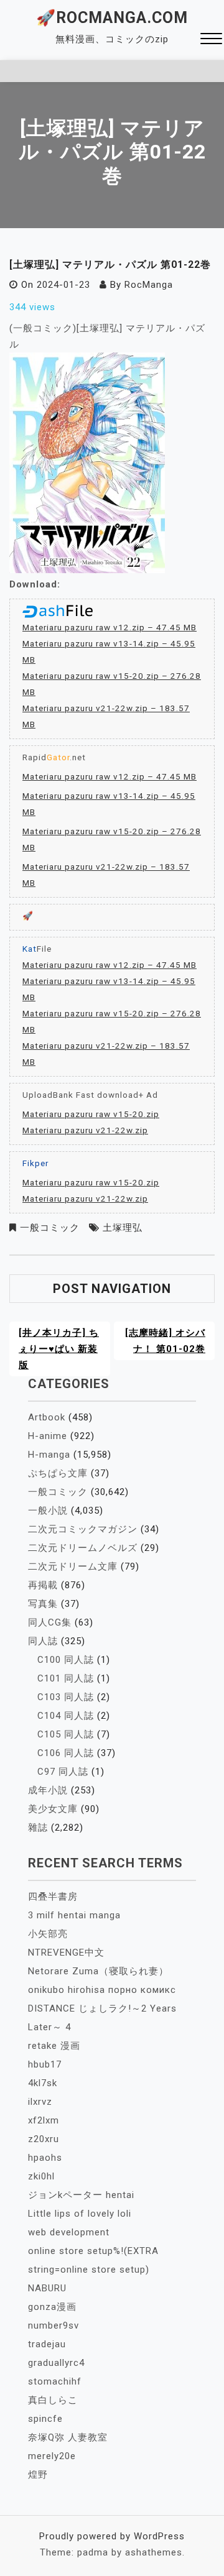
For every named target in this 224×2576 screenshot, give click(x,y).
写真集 (43, 1604)
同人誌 (43, 1641)
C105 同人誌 (66, 1734)
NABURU (47, 2288)
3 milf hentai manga (74, 1915)
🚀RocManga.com (112, 18)
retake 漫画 (54, 2046)
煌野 (38, 2475)
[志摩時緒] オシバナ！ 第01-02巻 (165, 1341)
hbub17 (45, 2064)
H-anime (48, 1436)
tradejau (47, 2344)
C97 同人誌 (63, 1772)
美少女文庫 (53, 1809)
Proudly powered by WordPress (112, 2536)
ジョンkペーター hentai (81, 2195)
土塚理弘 (123, 1228)
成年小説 (48, 1790)
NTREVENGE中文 (66, 1953)
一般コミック (50, 1228)
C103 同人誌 (66, 1697)
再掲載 (43, 1585)
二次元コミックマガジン (83, 1529)
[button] (211, 40)
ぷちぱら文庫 (58, 1473)
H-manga (49, 1455)
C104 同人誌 (66, 1716)
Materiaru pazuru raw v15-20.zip (91, 1114)
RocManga (149, 285)
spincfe (45, 2419)
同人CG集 (50, 1622)
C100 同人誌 (66, 1660)
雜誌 (38, 1828)
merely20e (52, 2456)
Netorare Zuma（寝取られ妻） (98, 1971)
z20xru (44, 2139)
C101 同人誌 (66, 1678)
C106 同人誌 (66, 1753)
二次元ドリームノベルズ (83, 1548)
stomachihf (55, 2381)
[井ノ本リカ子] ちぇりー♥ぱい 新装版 (59, 1349)
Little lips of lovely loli (80, 2214)
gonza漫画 (52, 2307)
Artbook (47, 1417)
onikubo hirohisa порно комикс (102, 1990)
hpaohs (45, 2158)
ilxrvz (40, 2102)
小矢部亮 (48, 1934)
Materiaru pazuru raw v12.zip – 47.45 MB (110, 627)
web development (69, 2232)
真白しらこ (53, 2400)
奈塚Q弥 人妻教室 (68, 2437)
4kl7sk (43, 2083)
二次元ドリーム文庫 (73, 1566)
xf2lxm (44, 2120)
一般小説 (48, 1511)
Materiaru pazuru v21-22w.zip (85, 1130)
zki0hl (41, 2176)
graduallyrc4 (56, 2363)
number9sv (54, 2325)
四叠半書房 (53, 1897)
